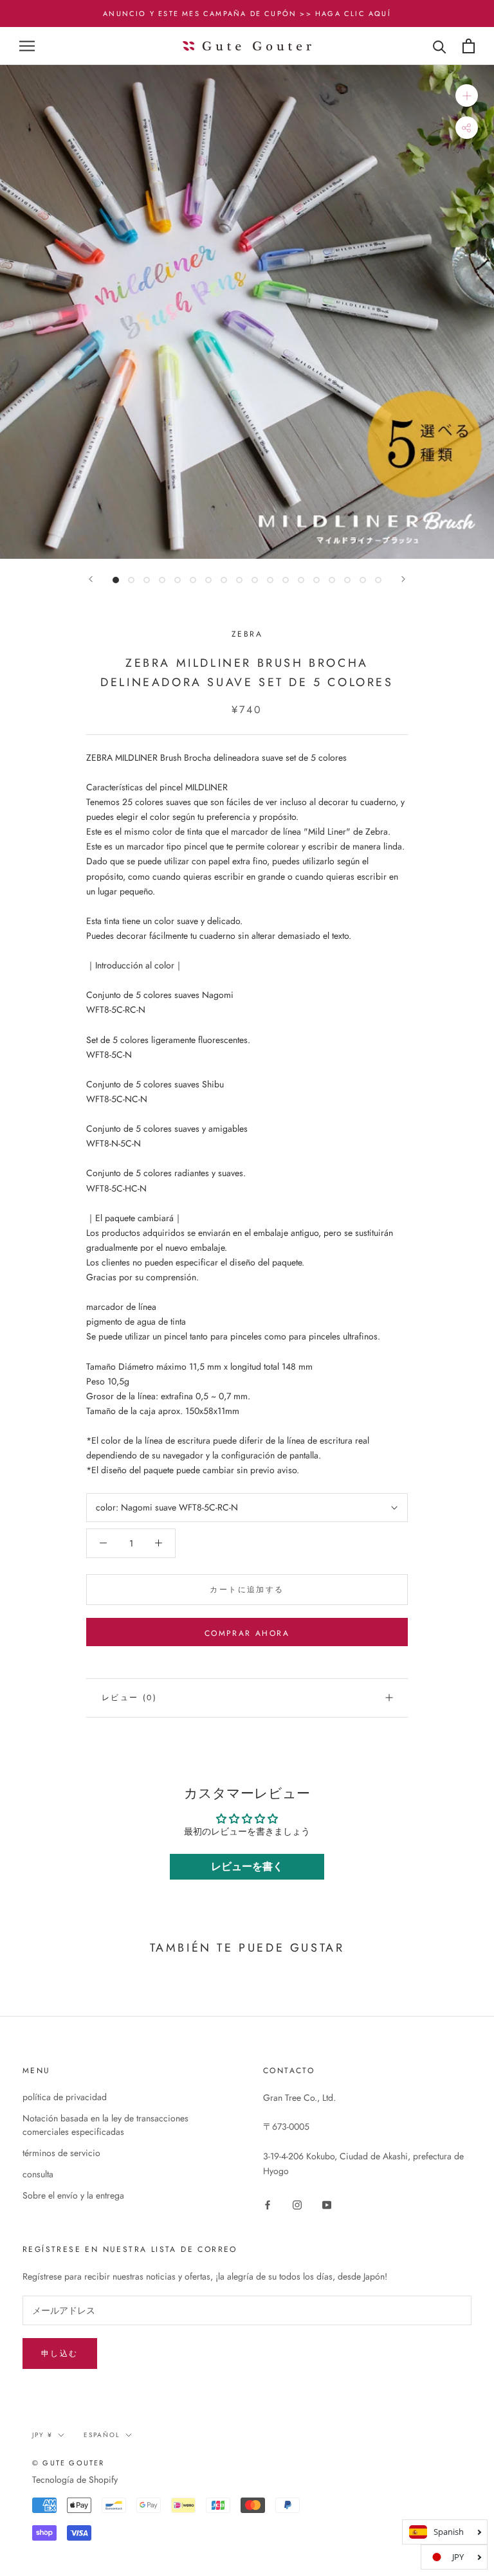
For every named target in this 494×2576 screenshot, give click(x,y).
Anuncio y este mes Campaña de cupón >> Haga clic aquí (247, 14)
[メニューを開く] (27, 46)
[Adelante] (91, 579)
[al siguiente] (403, 579)
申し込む (60, 2354)
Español (102, 2435)
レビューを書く (247, 1866)
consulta (38, 2174)
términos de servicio (61, 2153)
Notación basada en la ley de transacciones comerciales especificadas (105, 2125)
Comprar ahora (247, 1633)
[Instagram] (297, 2204)
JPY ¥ (42, 2435)
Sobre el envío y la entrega (73, 2195)
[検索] (440, 46)
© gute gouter (69, 2463)
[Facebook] (268, 2204)
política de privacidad (65, 2097)
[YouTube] (327, 2204)
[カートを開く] (469, 46)
